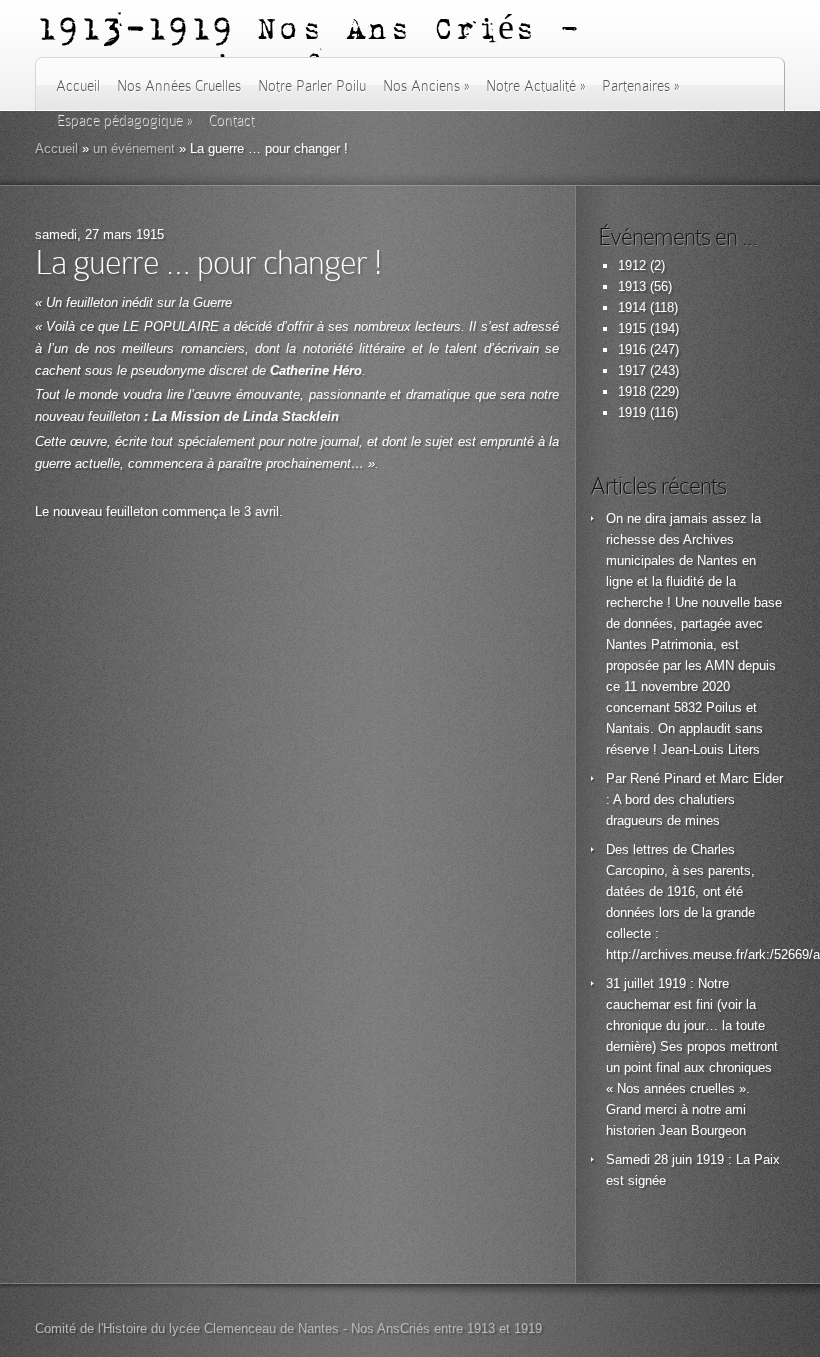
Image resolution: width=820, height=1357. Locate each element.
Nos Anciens (426, 86)
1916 (632, 349)
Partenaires (640, 86)
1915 (632, 328)
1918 (632, 391)
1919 (632, 412)
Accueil (78, 86)
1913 (632, 286)
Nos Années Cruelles (179, 86)
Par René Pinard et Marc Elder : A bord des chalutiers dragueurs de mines (694, 799)
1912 (632, 265)
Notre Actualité (535, 86)
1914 (632, 307)
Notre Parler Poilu (312, 86)
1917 (632, 370)
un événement (134, 148)
